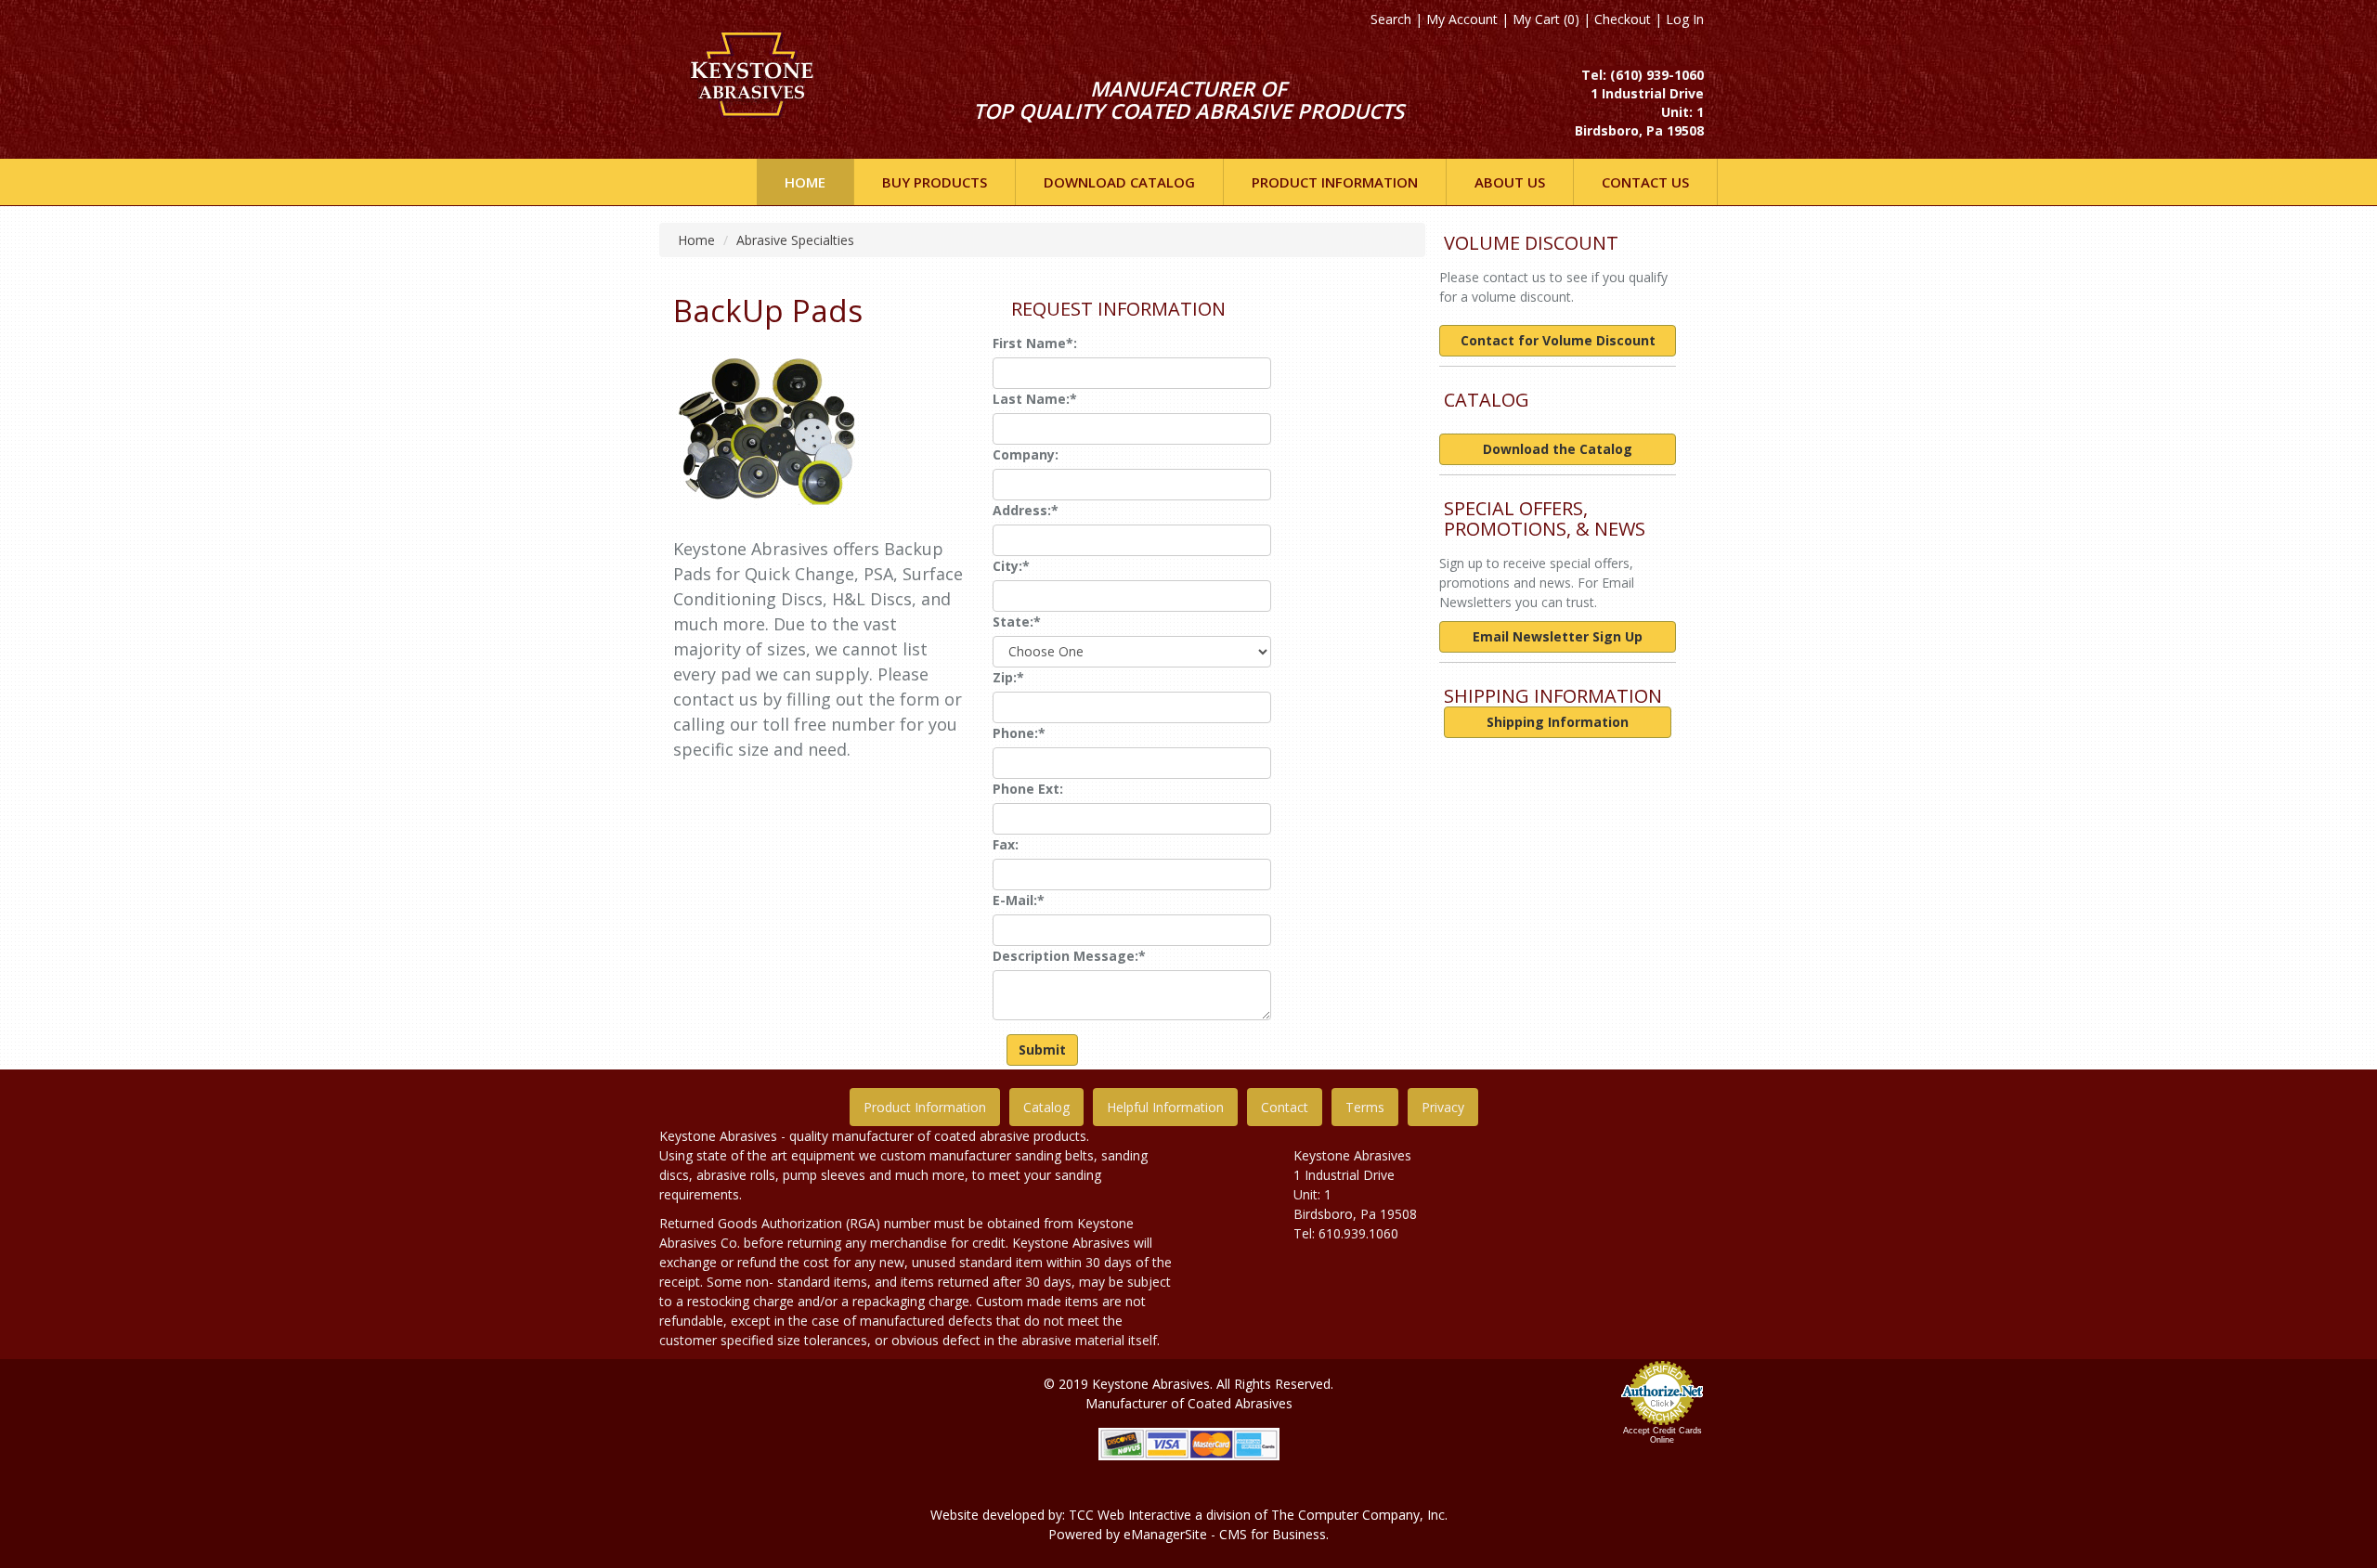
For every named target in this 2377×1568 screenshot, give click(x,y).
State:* (1017, 622)
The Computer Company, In (1355, 1515)
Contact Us (1645, 182)
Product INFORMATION (1335, 182)
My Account (1462, 19)
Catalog (1046, 1107)
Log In (1685, 19)
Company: (1026, 454)
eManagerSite (1165, 1534)
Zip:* (1008, 677)
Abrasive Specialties (795, 240)
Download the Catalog (1558, 449)
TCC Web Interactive (1130, 1515)
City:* (1011, 566)
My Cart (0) (1546, 19)
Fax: (1006, 844)
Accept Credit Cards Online (1663, 1435)
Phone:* (1019, 733)
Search (1391, 19)
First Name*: (1035, 343)
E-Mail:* (1019, 900)
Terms (1365, 1107)
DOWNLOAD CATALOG (1119, 182)
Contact (1285, 1107)
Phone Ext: (1028, 789)
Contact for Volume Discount (1558, 340)
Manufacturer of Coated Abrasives (1189, 1403)
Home (805, 182)
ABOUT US (1510, 182)
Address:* (1026, 510)
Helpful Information (1165, 1107)
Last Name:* (1035, 399)
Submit (1042, 1050)
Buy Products (935, 182)
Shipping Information (1558, 722)
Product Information (925, 1107)
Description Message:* (1069, 956)
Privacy (1443, 1107)
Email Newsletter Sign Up (1558, 636)
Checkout (1623, 19)
